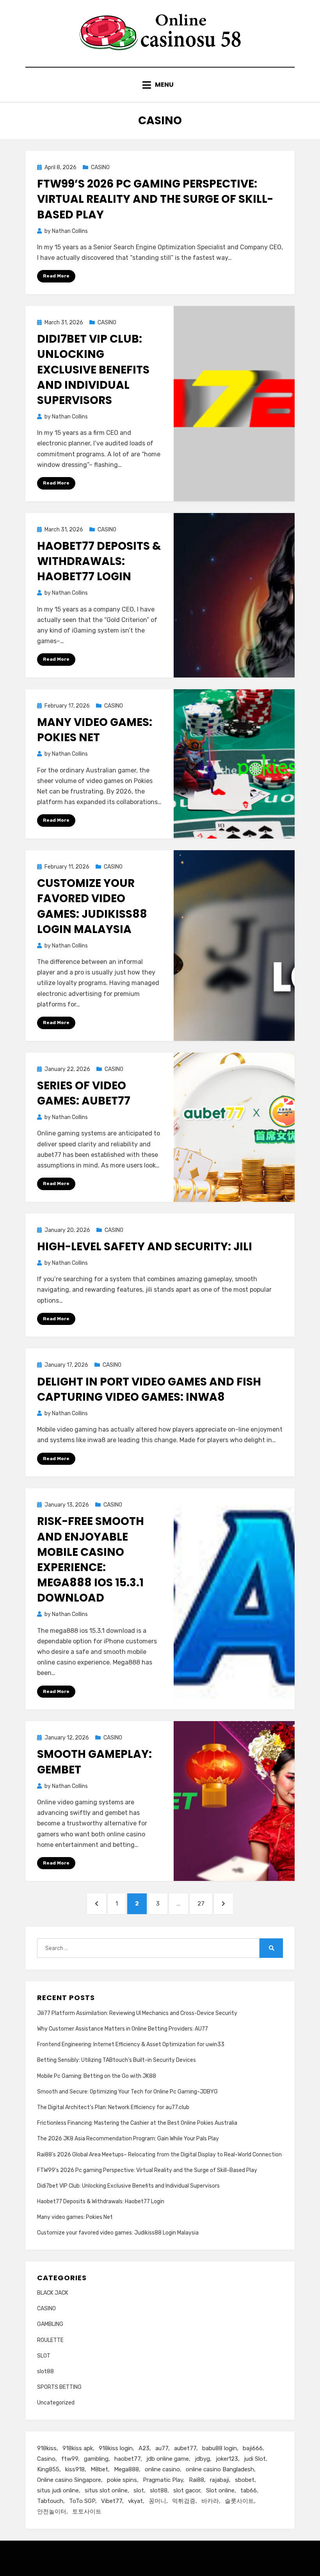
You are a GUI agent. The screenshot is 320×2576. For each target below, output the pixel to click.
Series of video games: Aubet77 (84, 1093)
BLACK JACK (53, 2293)
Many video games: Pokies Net (95, 730)
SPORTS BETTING (59, 2387)
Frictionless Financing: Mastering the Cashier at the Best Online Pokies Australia (137, 2123)
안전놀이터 (52, 2512)
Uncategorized (56, 2403)
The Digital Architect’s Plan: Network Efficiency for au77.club (113, 2107)
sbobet (245, 2480)
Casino (46, 2459)
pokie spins (122, 2480)
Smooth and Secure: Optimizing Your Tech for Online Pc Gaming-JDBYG (127, 2092)
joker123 (227, 2459)
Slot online (220, 2490)
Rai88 (196, 2480)
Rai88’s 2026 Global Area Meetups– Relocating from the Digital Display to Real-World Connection (159, 2155)
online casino (162, 2469)
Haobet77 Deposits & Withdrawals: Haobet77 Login (99, 561)
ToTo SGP (82, 2501)
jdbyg (202, 2459)
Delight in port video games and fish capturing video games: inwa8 (149, 1389)
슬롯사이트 (239, 2501)
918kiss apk (78, 2448)
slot (139, 2490)
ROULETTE (50, 2340)
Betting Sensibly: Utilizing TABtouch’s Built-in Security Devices (116, 2060)
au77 (162, 2448)
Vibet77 (112, 2501)
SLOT (44, 2356)
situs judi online (58, 2490)
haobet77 (127, 2459)
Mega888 (126, 2469)
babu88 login (220, 2448)
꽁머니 (157, 2501)
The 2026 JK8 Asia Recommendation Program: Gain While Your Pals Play (128, 2139)
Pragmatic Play (163, 2480)
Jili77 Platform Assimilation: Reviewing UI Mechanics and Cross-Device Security (137, 2013)
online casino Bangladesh (220, 2469)
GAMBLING (50, 2324)
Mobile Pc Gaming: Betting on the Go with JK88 (97, 2076)
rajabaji (220, 2480)
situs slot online (106, 2490)
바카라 (210, 2501)
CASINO (100, 167)
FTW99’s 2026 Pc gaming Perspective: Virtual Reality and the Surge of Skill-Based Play (155, 199)
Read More (56, 276)
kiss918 (75, 2469)
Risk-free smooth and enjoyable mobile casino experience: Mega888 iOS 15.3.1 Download (91, 1560)
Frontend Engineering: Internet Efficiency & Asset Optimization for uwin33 (131, 2044)
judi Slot (255, 2459)
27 (204, 1903)
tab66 (249, 2490)
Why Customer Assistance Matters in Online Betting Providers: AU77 (123, 2029)
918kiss (47, 2448)
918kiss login (116, 2448)
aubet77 (185, 2448)
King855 (48, 2469)
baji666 (253, 2448)
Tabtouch (50, 2501)
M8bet (99, 2469)
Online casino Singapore (69, 2480)
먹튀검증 (184, 2501)
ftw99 (70, 2459)
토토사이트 (87, 2512)
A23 (144, 2448)
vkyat (135, 2501)
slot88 (45, 2371)
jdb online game (168, 2459)
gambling (96, 2459)
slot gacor (187, 2490)
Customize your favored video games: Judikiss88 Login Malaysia (92, 906)
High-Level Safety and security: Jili (145, 1247)
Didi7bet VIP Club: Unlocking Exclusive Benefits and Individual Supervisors (93, 370)
